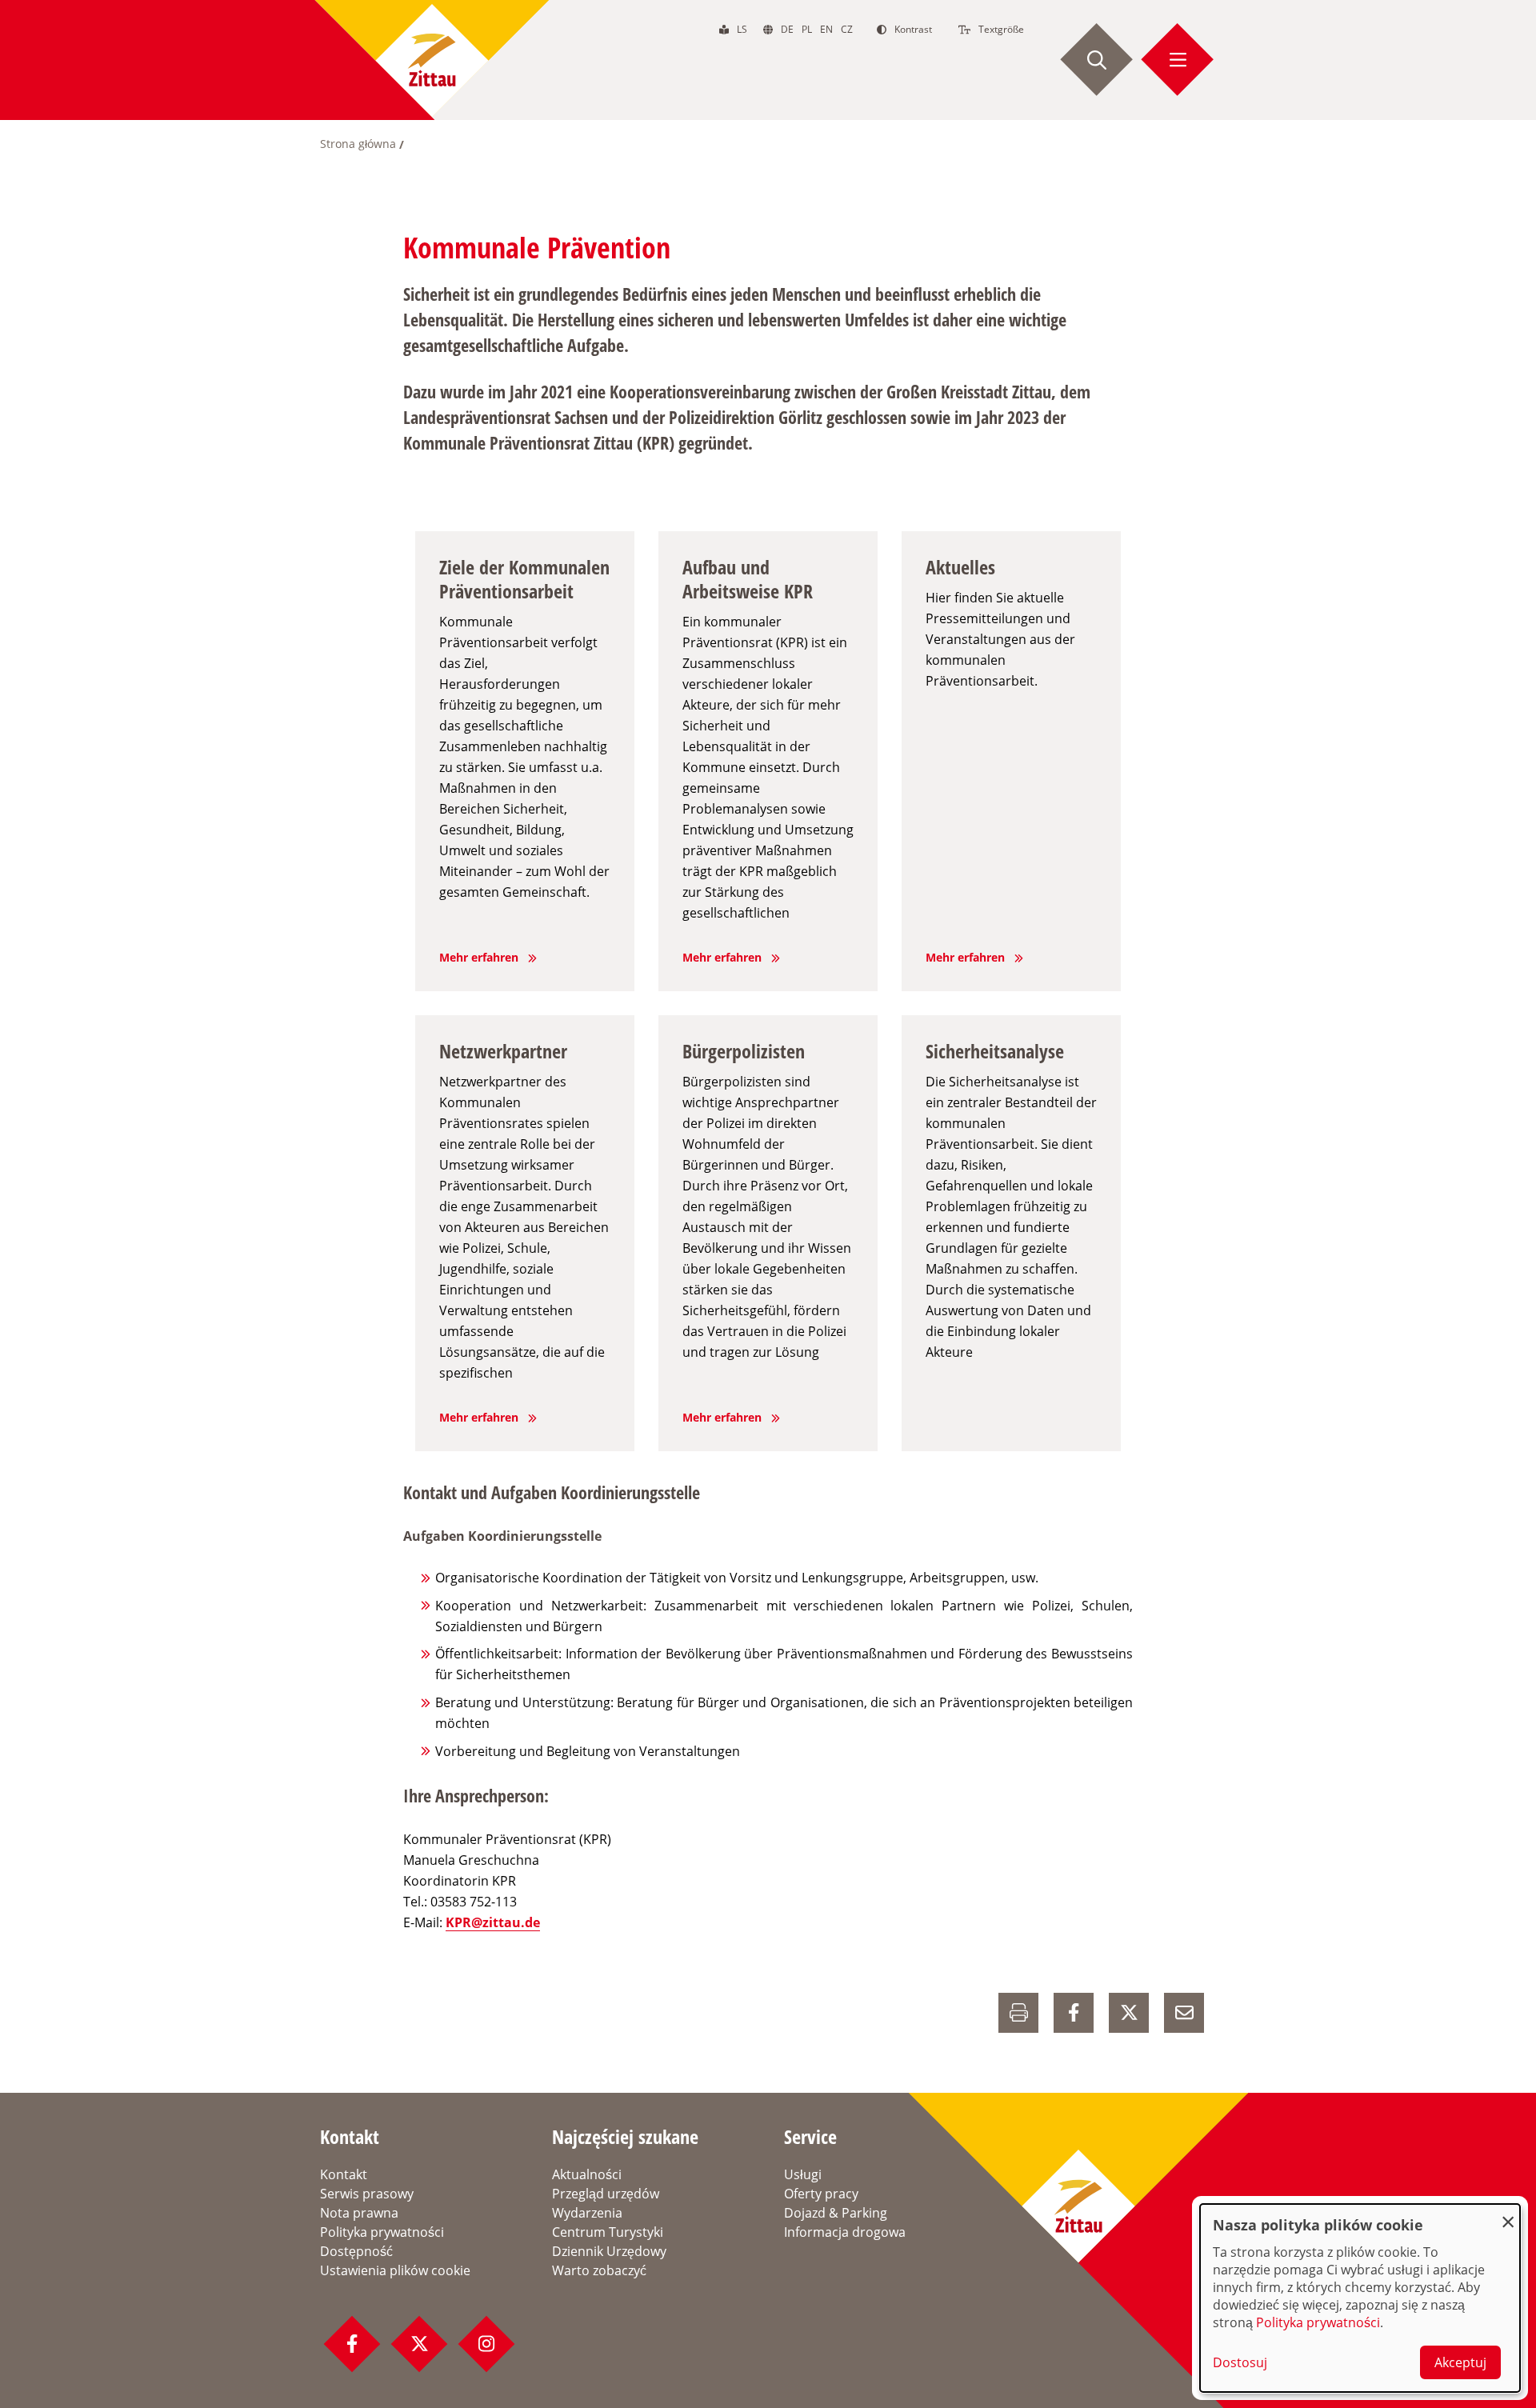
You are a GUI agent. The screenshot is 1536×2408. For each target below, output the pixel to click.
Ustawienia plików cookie (395, 2270)
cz (847, 29)
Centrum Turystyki (608, 2232)
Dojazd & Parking (836, 2213)
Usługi (803, 2174)
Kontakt (344, 2174)
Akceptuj (1460, 2362)
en (826, 29)
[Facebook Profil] (352, 2344)
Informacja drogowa (845, 2232)
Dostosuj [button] (1240, 2362)
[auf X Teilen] (1129, 2013)
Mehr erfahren (479, 957)
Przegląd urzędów (606, 2194)
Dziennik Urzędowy (609, 2251)
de (787, 29)
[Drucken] (1018, 2013)
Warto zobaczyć (599, 2270)
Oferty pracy (821, 2194)
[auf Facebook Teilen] (1074, 2013)
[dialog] (1360, 2298)
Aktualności (587, 2174)
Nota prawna (359, 2213)
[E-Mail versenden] (1184, 2013)
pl (807, 29)
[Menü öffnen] (1178, 60)
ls (742, 29)
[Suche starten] (1097, 60)
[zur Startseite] (432, 60)
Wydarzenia (587, 2213)
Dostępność (356, 2251)
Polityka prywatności (382, 2232)
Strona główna (358, 144)
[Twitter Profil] (419, 2344)
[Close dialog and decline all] (1508, 2214)
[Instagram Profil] (486, 2344)
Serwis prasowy (367, 2194)
